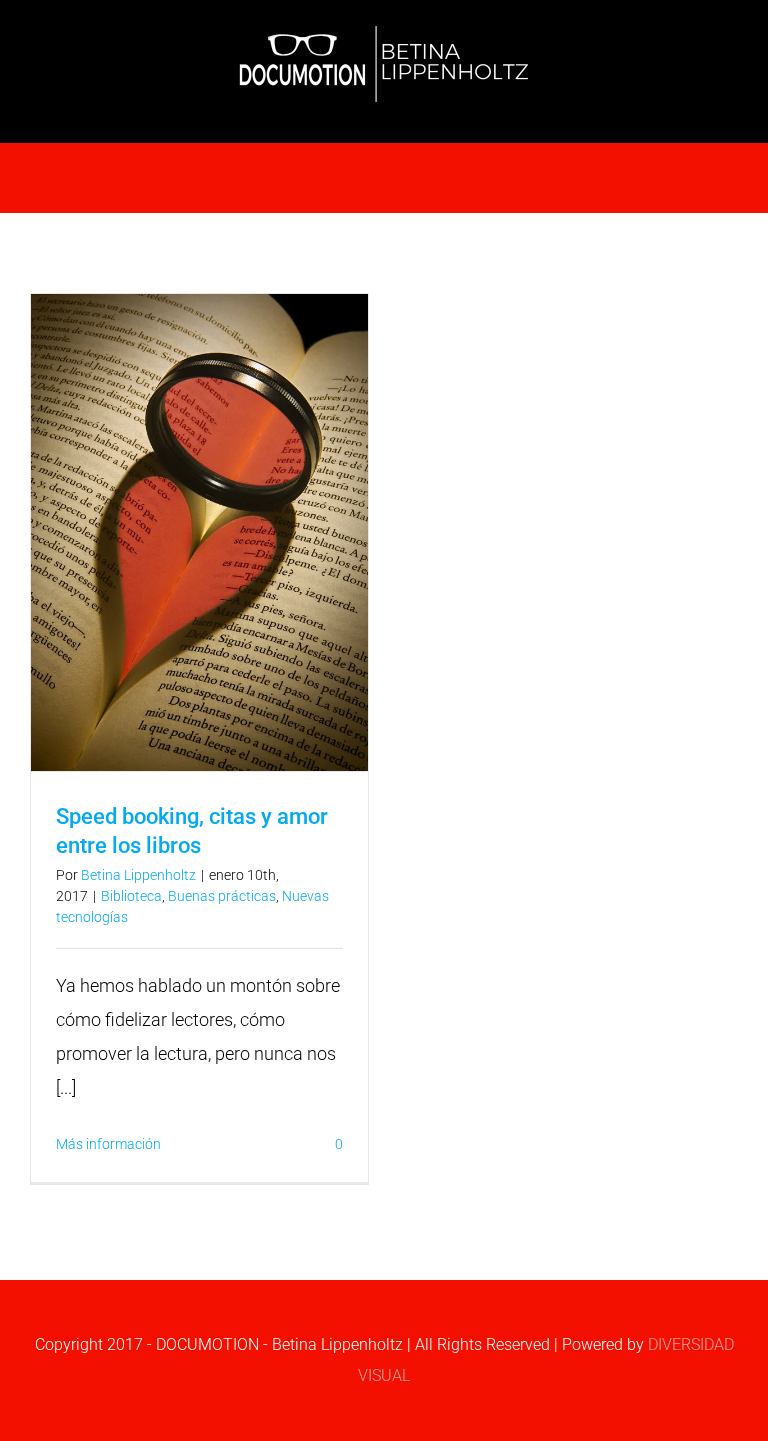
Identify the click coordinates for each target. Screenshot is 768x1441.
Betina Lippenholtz (138, 875)
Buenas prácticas (222, 896)
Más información (108, 1144)
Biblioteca (131, 896)
